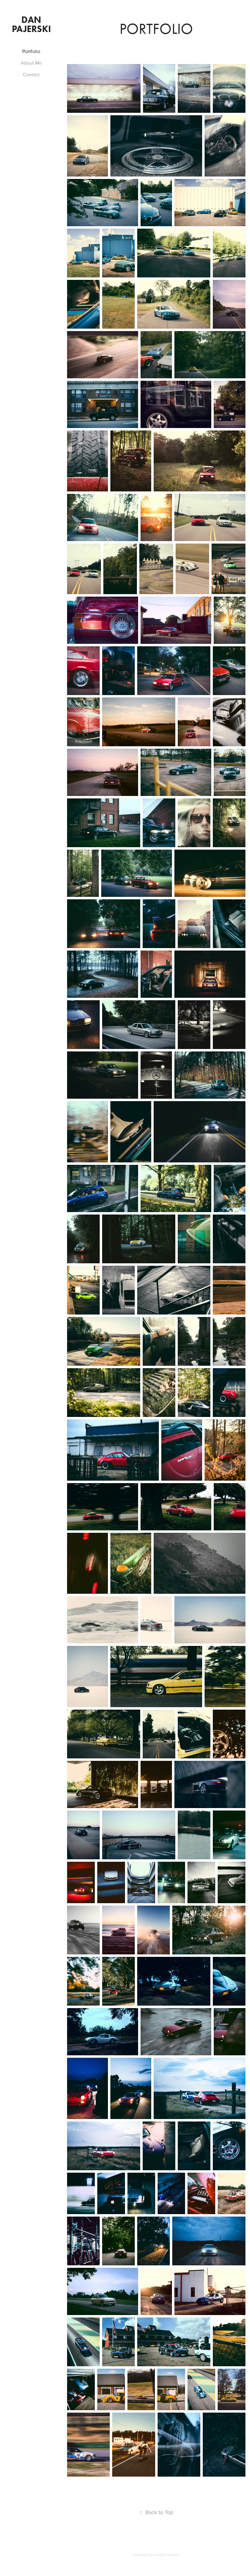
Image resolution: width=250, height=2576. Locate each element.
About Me (31, 63)
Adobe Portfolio (167, 2555)
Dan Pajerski (31, 24)
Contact (31, 74)
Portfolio (31, 51)
